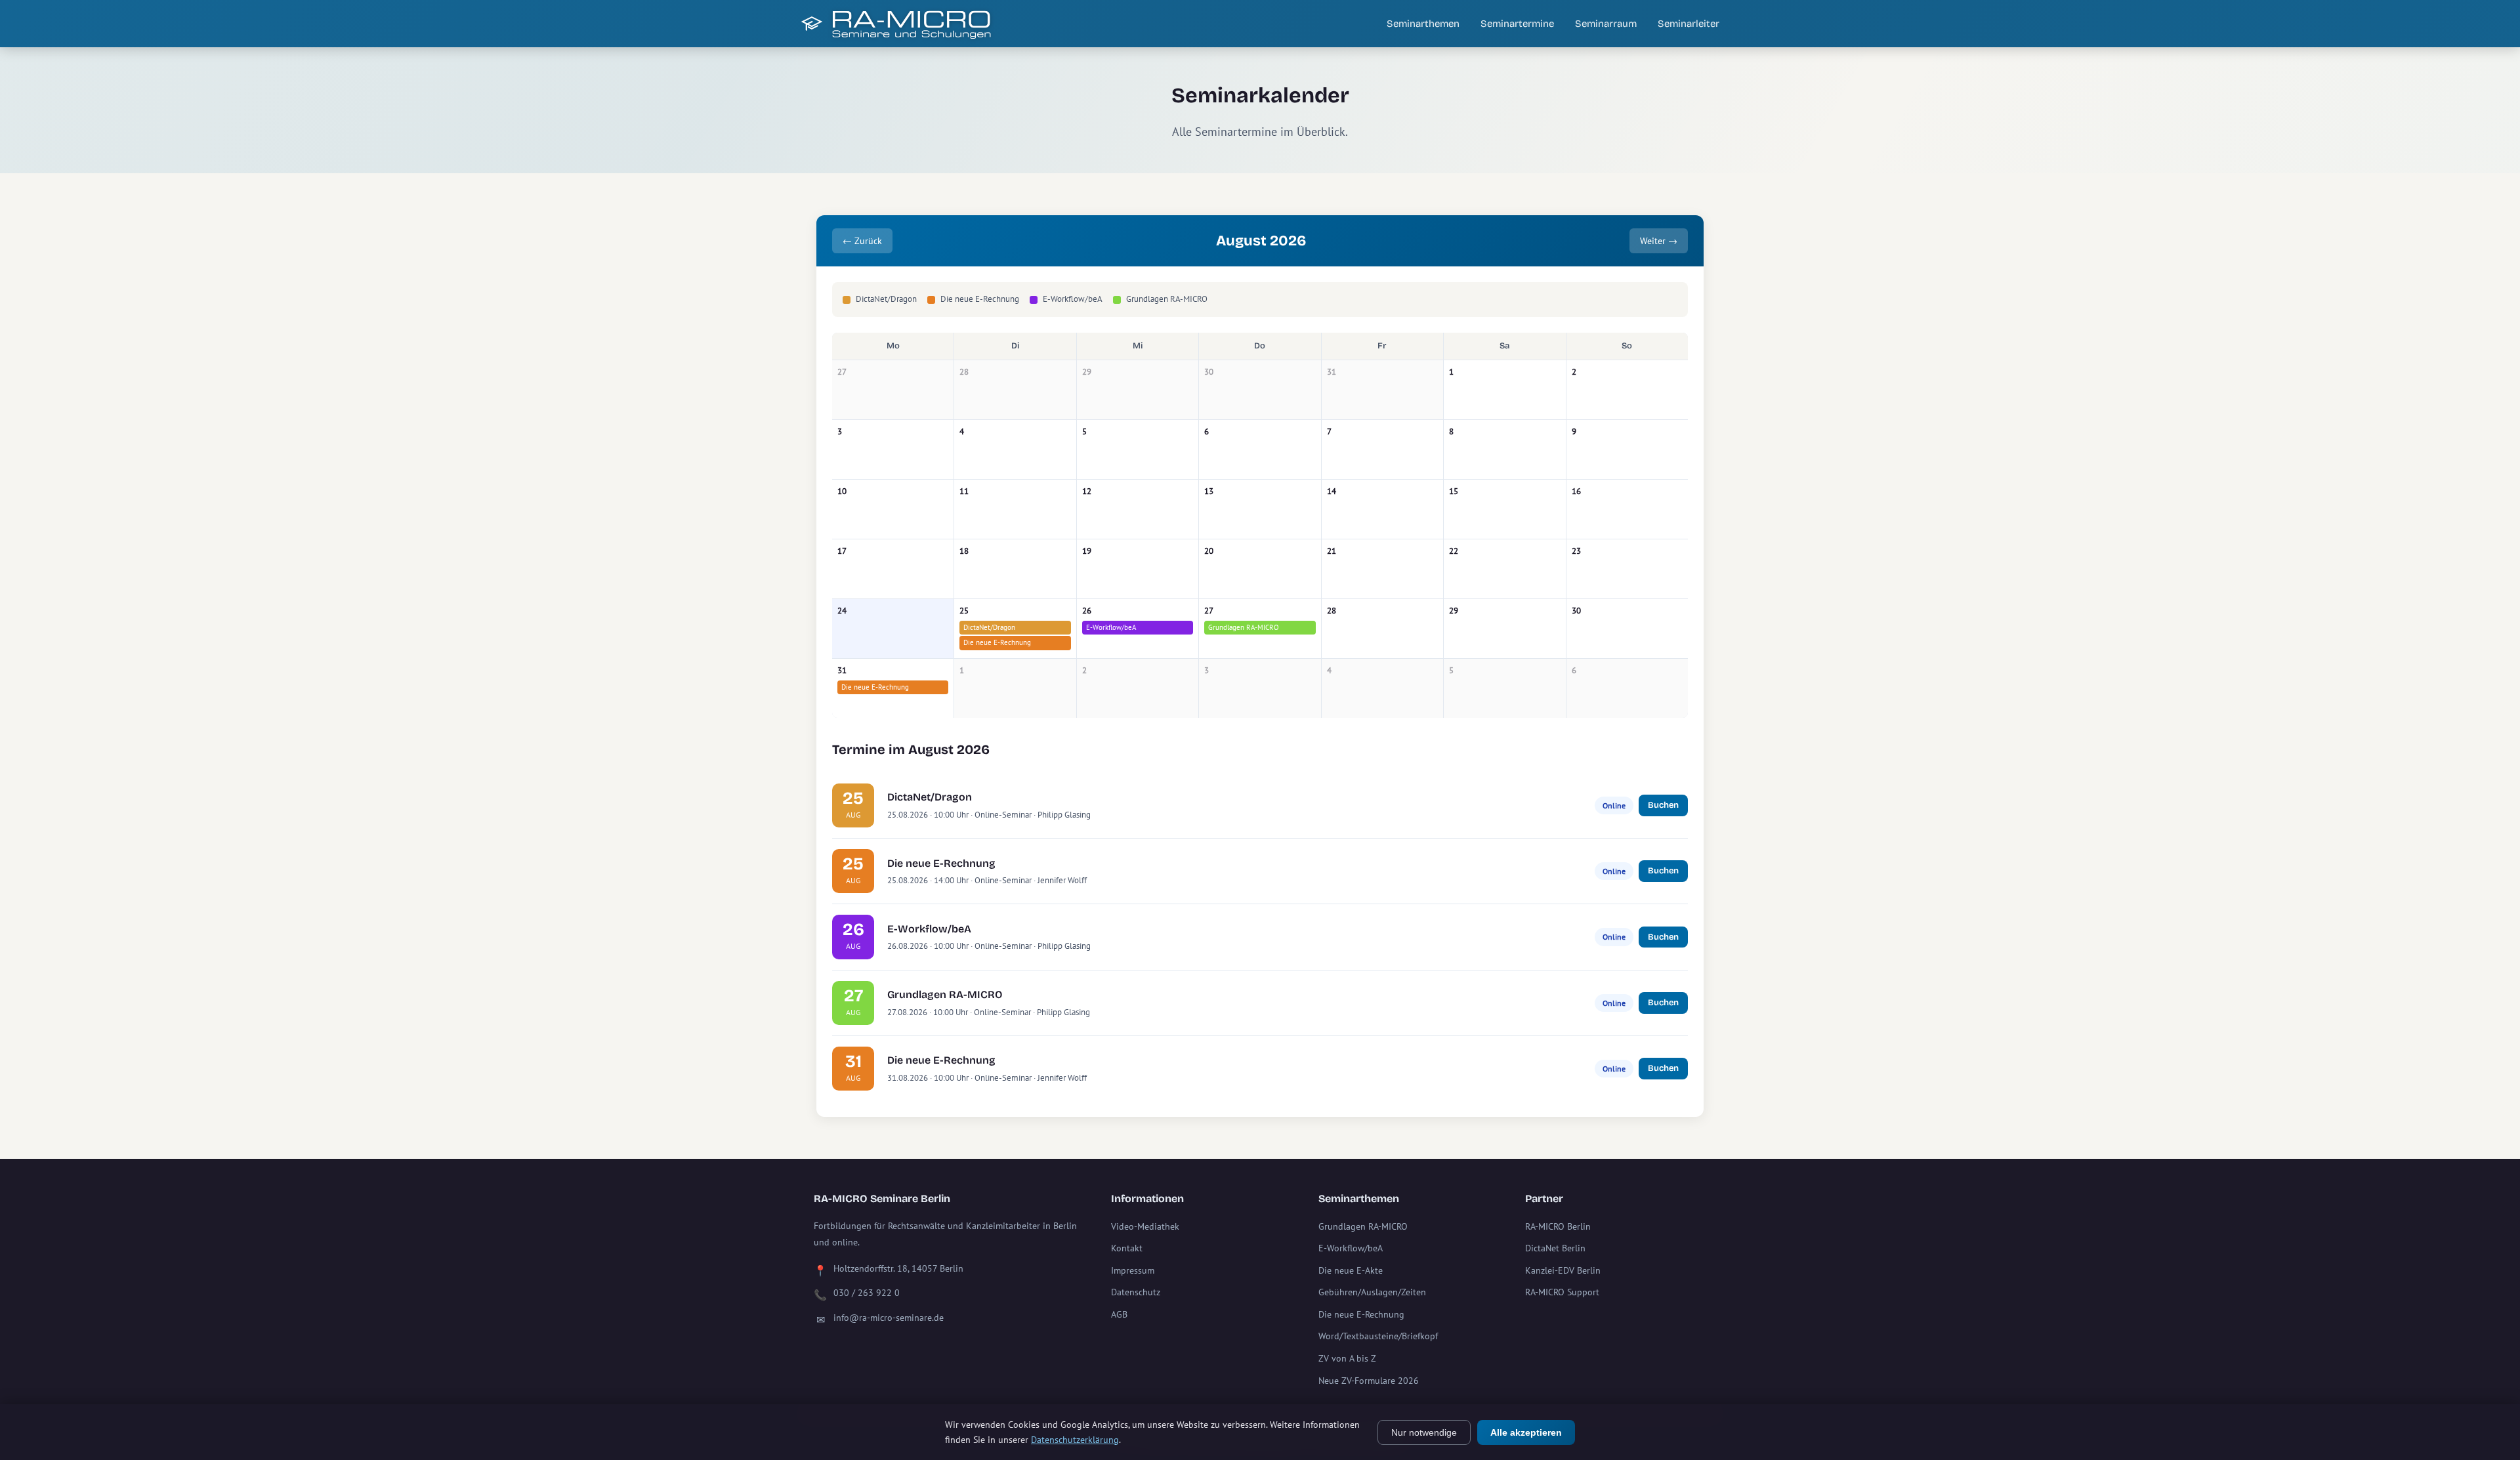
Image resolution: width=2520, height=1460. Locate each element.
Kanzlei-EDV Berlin (1563, 1270)
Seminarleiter (1689, 24)
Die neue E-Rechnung (997, 642)
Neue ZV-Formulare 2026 (1369, 1381)
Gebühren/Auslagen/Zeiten (1372, 1292)
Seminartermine (1517, 24)
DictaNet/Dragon (989, 627)
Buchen (1663, 805)
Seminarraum (1606, 24)
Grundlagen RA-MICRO (1244, 627)
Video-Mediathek (1145, 1226)
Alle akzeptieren (1526, 1432)
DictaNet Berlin (1555, 1248)
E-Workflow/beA (1111, 627)
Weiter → (1659, 241)
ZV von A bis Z (1347, 1358)
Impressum (1133, 1270)
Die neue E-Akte (1351, 1270)
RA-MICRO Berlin (1558, 1226)
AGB (1119, 1314)
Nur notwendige (1424, 1432)
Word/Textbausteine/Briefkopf (1378, 1336)
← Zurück (862, 241)
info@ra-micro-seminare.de (889, 1318)
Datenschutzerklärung (1075, 1440)
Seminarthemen (1423, 24)
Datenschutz (1136, 1292)
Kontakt (1127, 1248)
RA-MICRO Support (1562, 1292)
